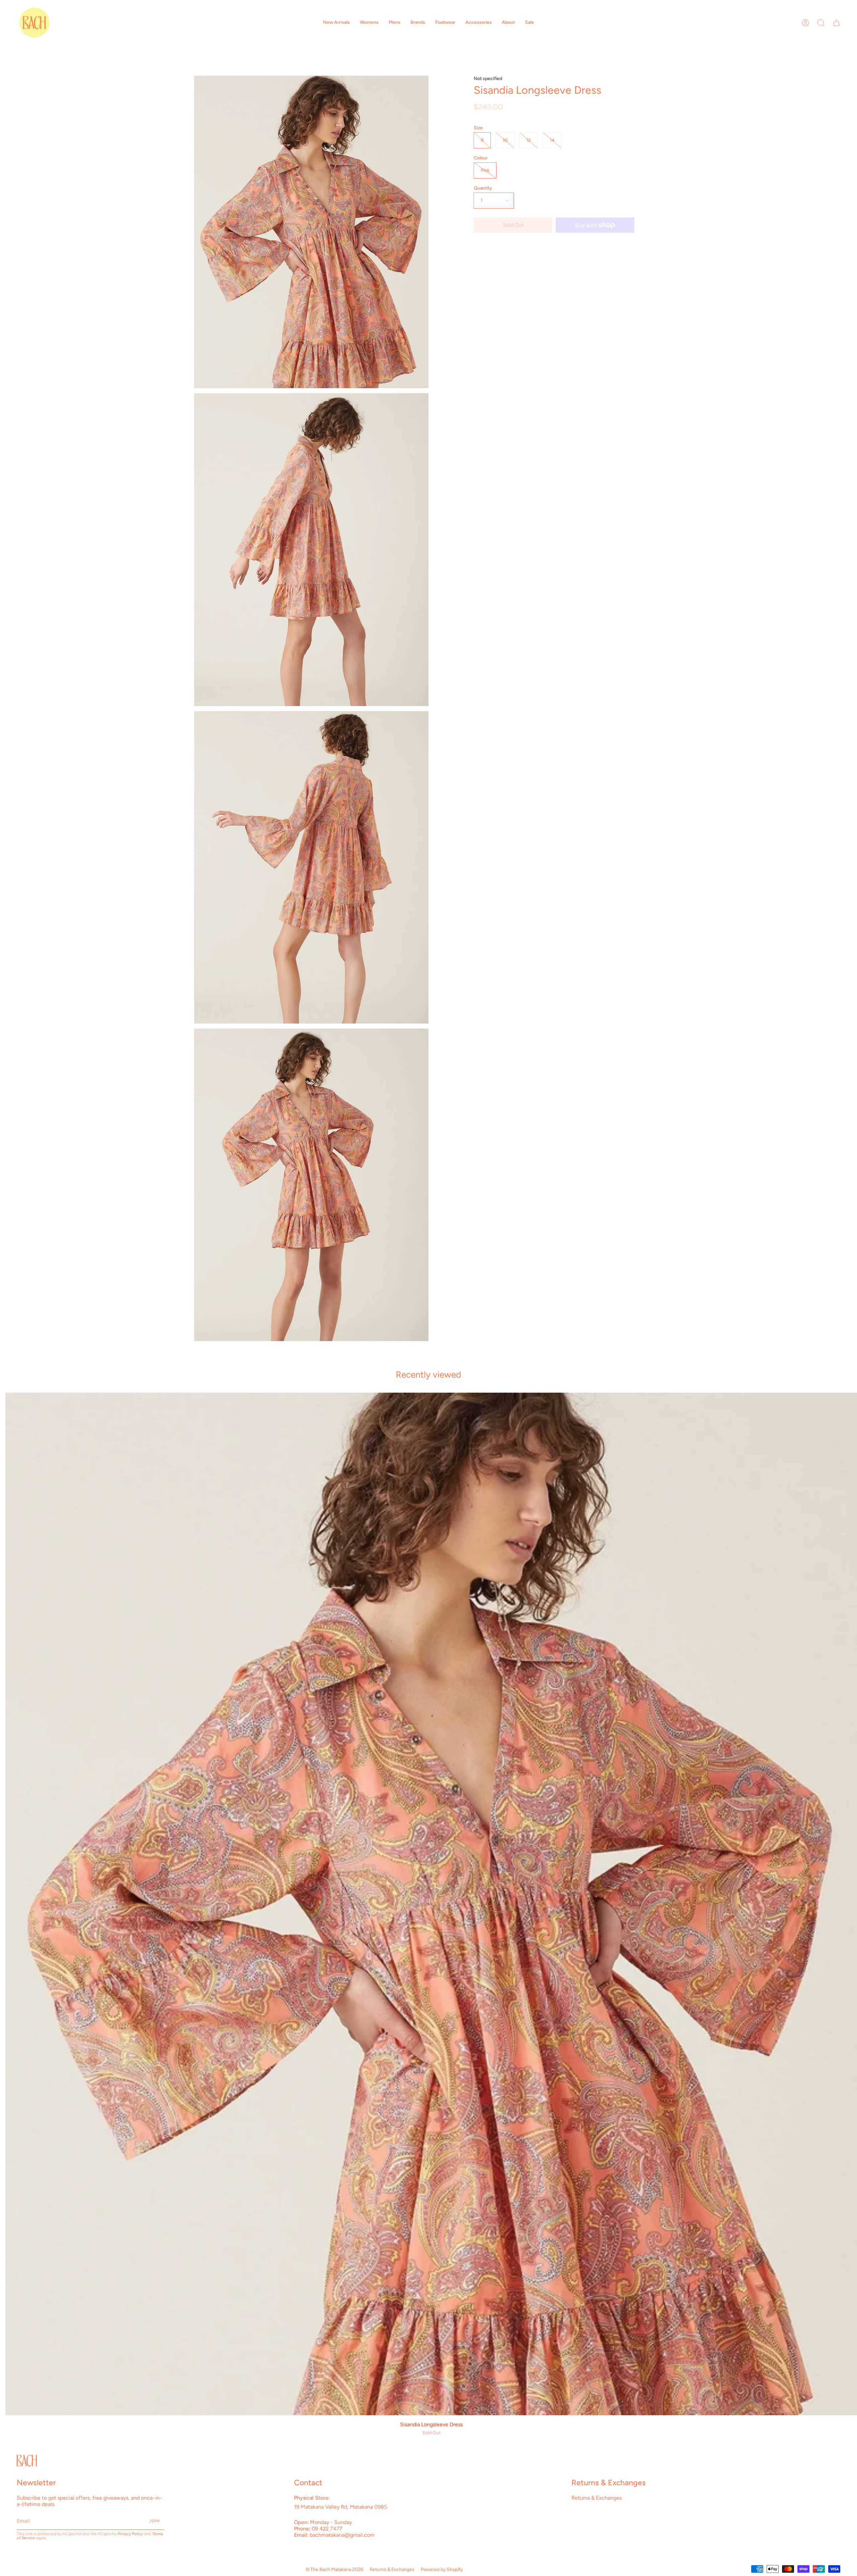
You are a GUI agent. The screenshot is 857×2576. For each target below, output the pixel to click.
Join (155, 2521)
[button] (336, 23)
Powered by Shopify (442, 2569)
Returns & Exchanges (597, 2498)
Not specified (488, 79)
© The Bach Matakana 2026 (334, 2569)
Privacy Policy (130, 2534)
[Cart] (836, 23)
